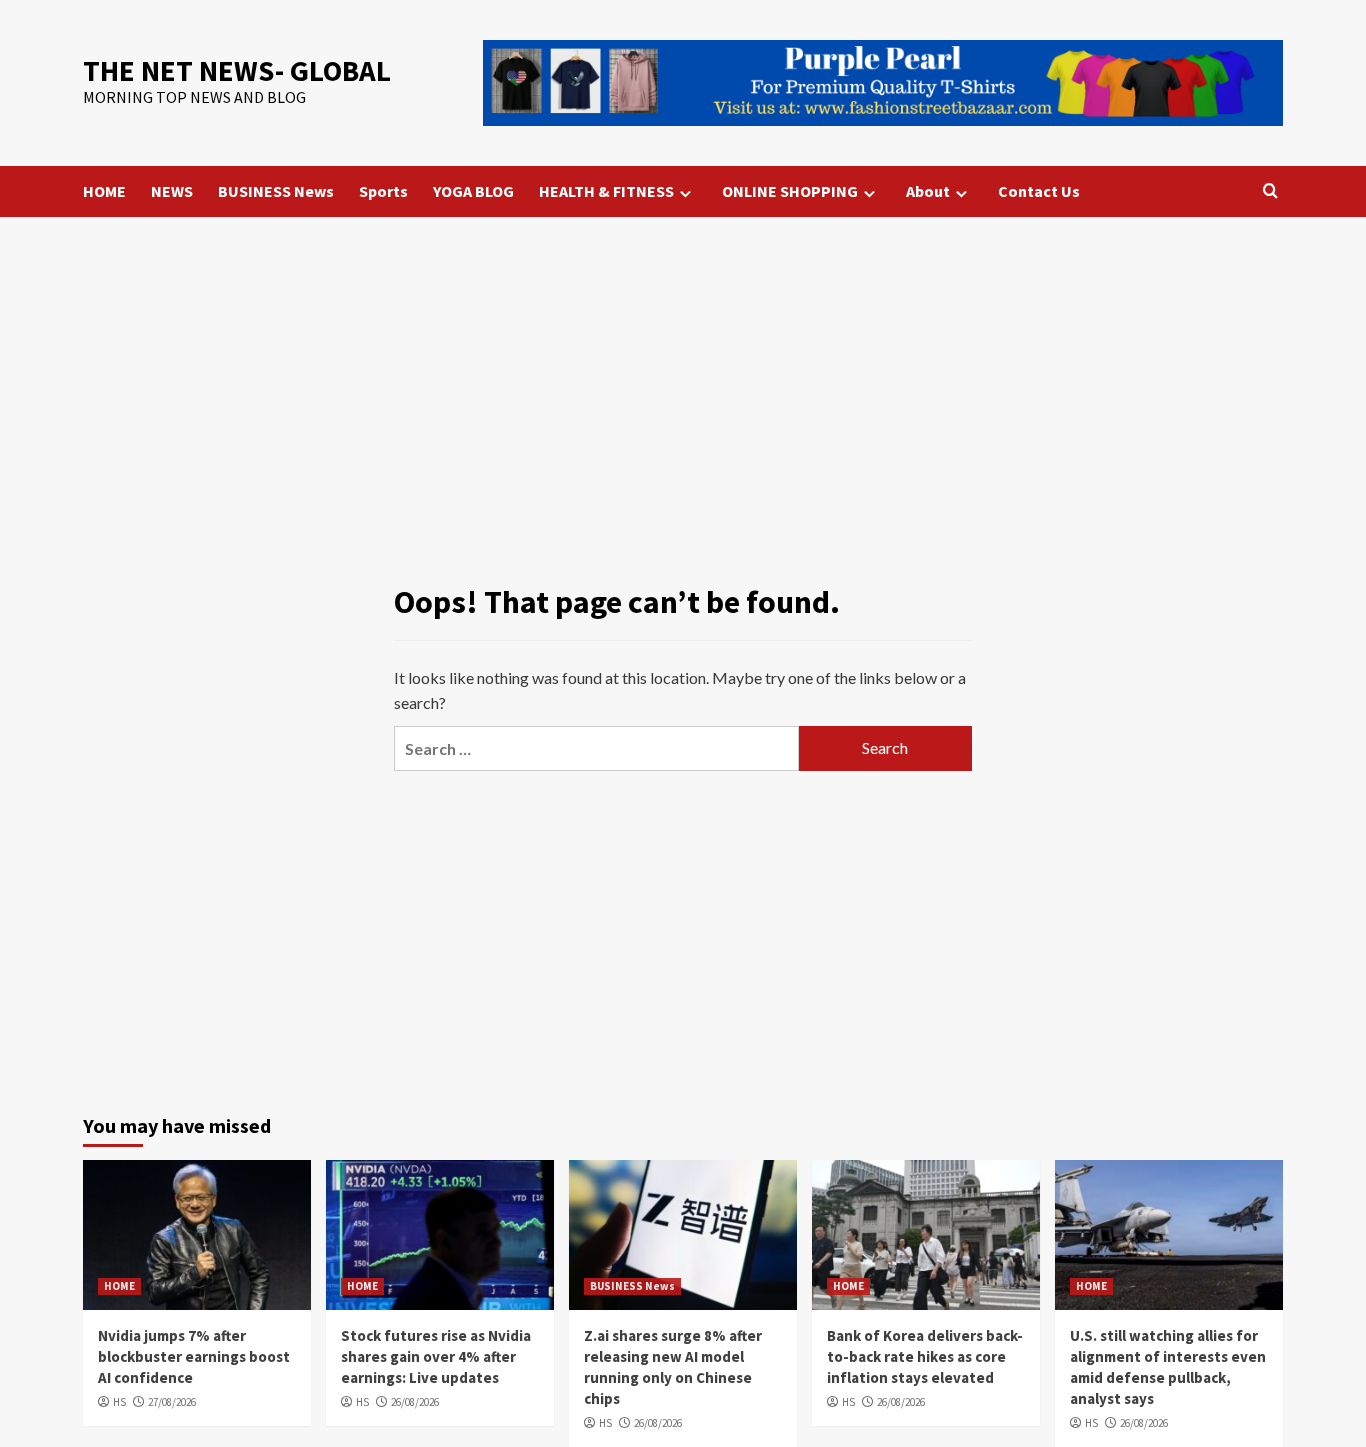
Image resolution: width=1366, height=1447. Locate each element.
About (928, 191)
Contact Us (1039, 191)
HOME (104, 191)
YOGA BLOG (473, 191)
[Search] (1270, 191)
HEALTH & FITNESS (606, 191)
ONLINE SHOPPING (790, 191)
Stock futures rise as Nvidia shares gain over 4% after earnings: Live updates (436, 1356)
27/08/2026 (172, 1402)
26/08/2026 (415, 1402)
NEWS (172, 191)
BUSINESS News (276, 191)
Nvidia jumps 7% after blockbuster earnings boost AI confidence (194, 1356)
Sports (383, 191)
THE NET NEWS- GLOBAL (237, 70)
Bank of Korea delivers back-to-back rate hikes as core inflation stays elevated (925, 1356)
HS (119, 1402)
